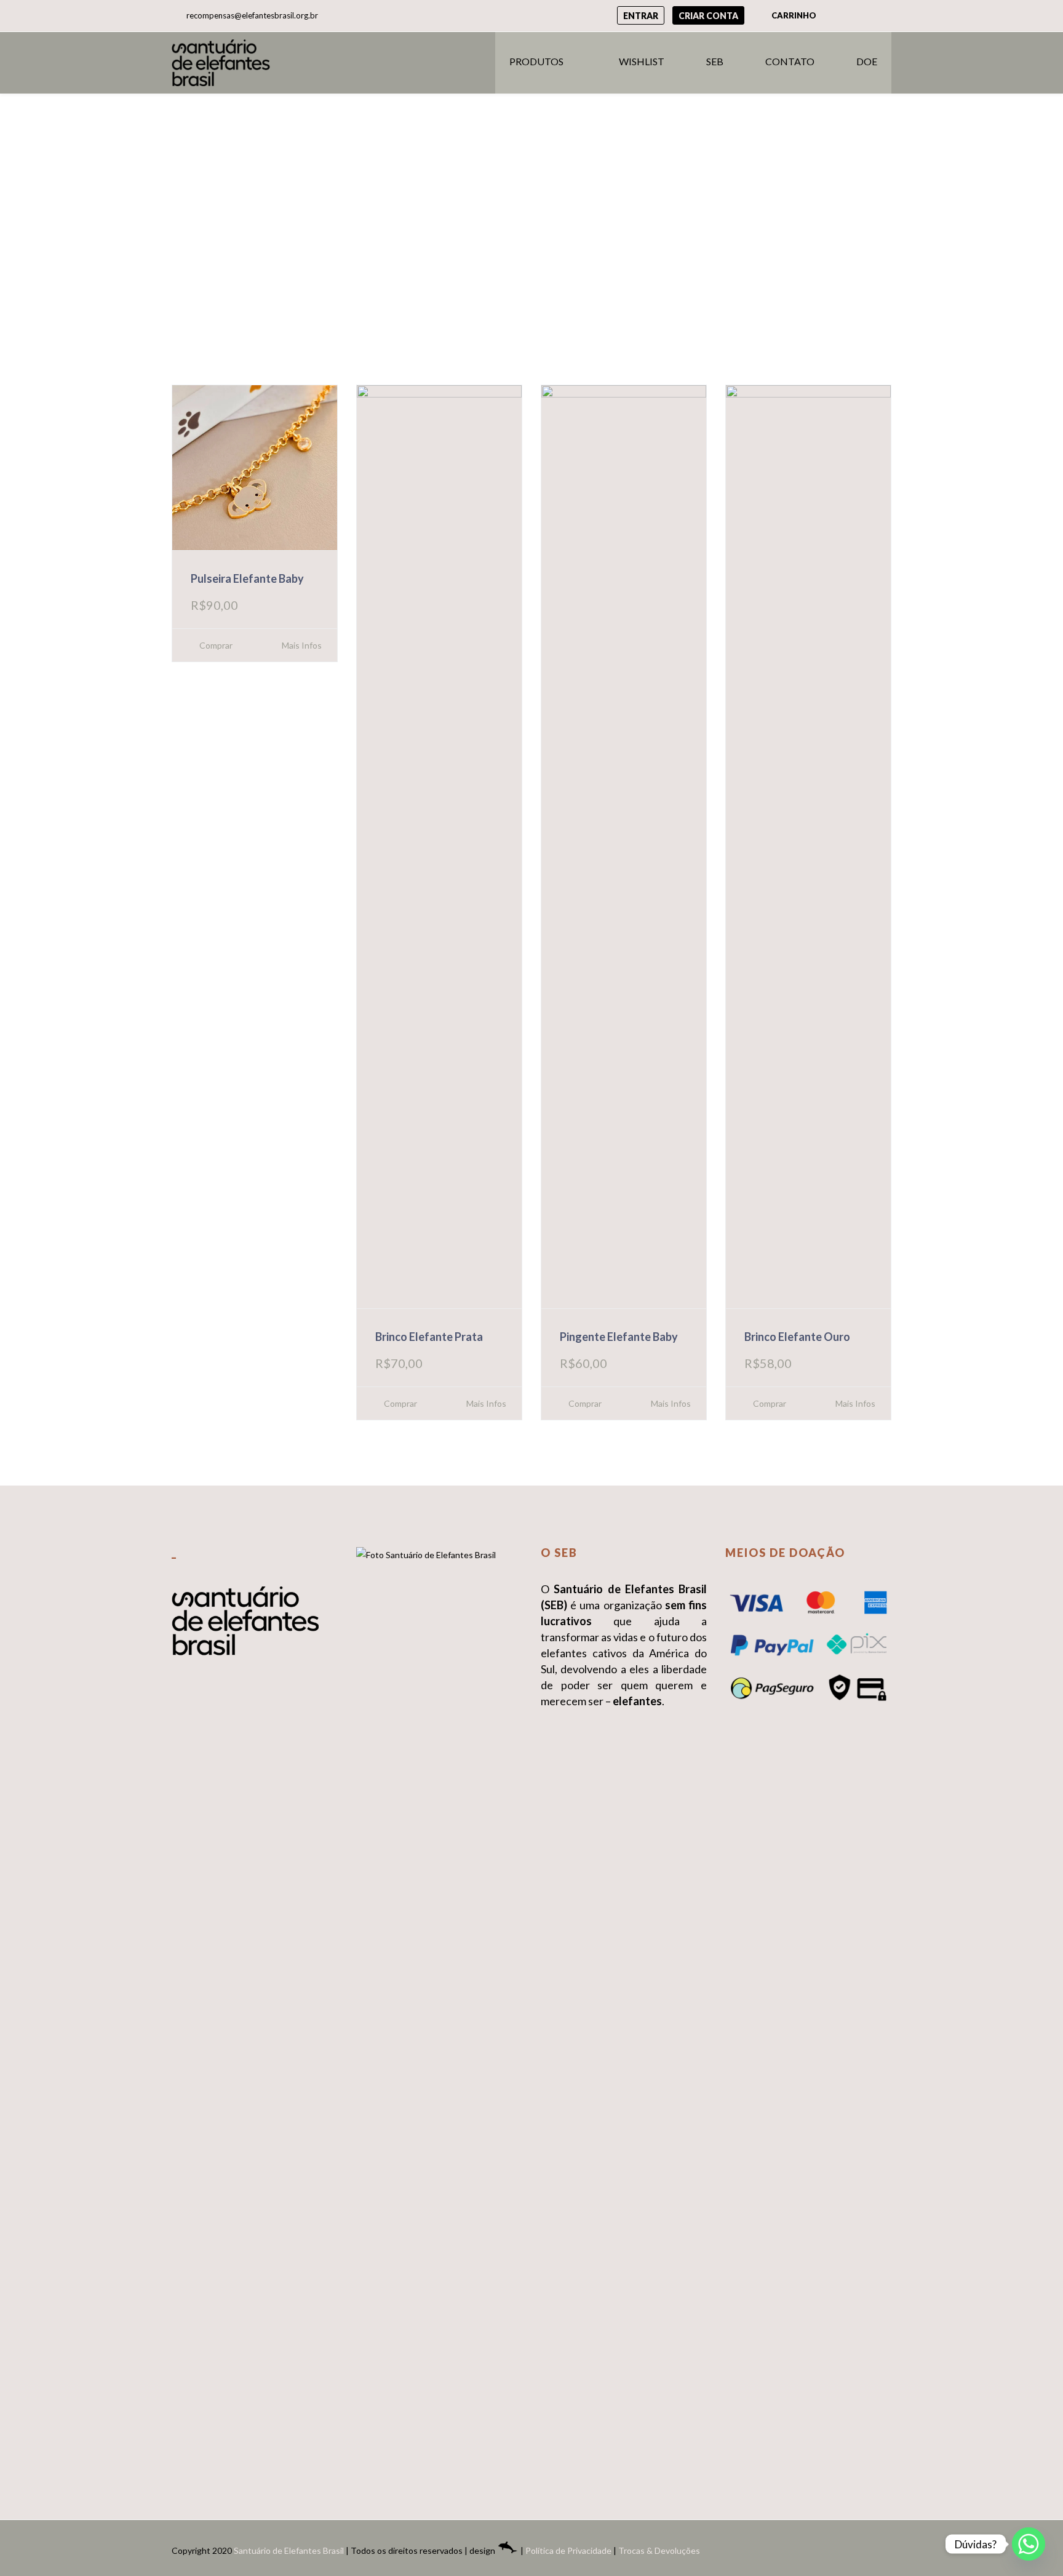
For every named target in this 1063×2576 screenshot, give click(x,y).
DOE (867, 61)
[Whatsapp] (1029, 2544)
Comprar (215, 646)
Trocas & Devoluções (659, 2550)
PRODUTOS (536, 61)
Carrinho (793, 15)
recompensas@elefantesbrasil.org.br (252, 15)
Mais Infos (301, 646)
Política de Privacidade (568, 2550)
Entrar (641, 16)
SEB (715, 61)
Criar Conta (708, 16)
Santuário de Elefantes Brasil (289, 2550)
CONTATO (790, 61)
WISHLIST (642, 61)
